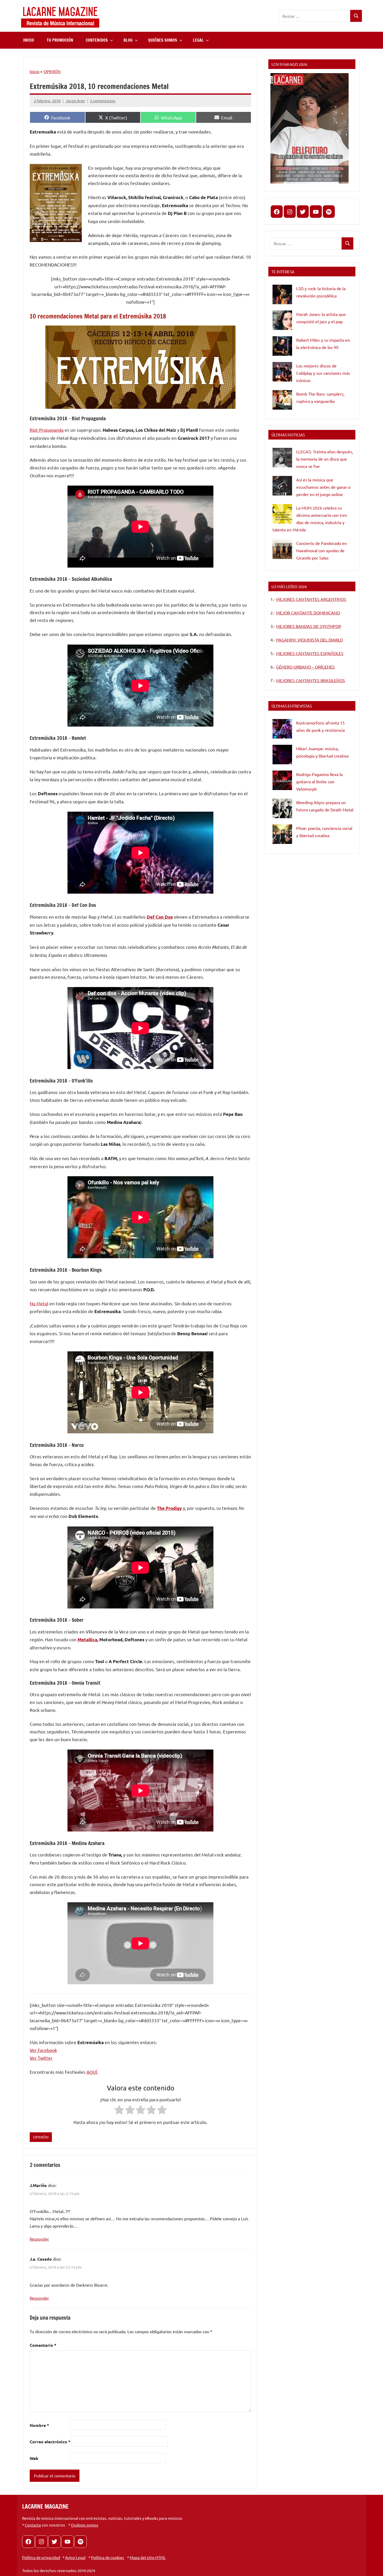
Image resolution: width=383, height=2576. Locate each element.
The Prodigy (169, 1508)
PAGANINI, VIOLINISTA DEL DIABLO (310, 640)
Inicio (35, 71)
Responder (39, 2239)
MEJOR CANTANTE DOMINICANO (308, 613)
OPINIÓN (52, 71)
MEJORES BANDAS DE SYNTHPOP (309, 626)
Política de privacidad (41, 2557)
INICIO (29, 40)
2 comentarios (103, 101)
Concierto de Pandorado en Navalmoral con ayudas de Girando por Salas (322, 550)
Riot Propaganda (47, 430)
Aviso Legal (75, 2557)
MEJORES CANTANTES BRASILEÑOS (311, 680)
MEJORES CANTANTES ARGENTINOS (311, 599)
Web (34, 2458)
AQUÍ (92, 2072)
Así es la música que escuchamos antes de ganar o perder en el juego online (323, 487)
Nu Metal (39, 1303)
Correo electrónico (50, 2442)
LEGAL (198, 40)
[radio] (119, 2111)
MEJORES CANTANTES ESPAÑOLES (310, 653)
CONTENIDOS (97, 40)
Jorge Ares (75, 101)
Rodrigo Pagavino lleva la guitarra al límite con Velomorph (319, 781)
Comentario (43, 2345)
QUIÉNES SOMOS (163, 40)
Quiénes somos (85, 2525)
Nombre (39, 2425)
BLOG (128, 40)
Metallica (87, 1640)
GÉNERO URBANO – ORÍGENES (305, 667)
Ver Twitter (41, 2058)
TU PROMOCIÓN (60, 40)
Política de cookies (108, 2557)
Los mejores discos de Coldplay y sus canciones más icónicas (323, 373)
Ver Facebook (43, 2050)
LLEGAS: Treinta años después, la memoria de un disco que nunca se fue (325, 459)
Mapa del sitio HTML (148, 2557)
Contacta (33, 2525)
